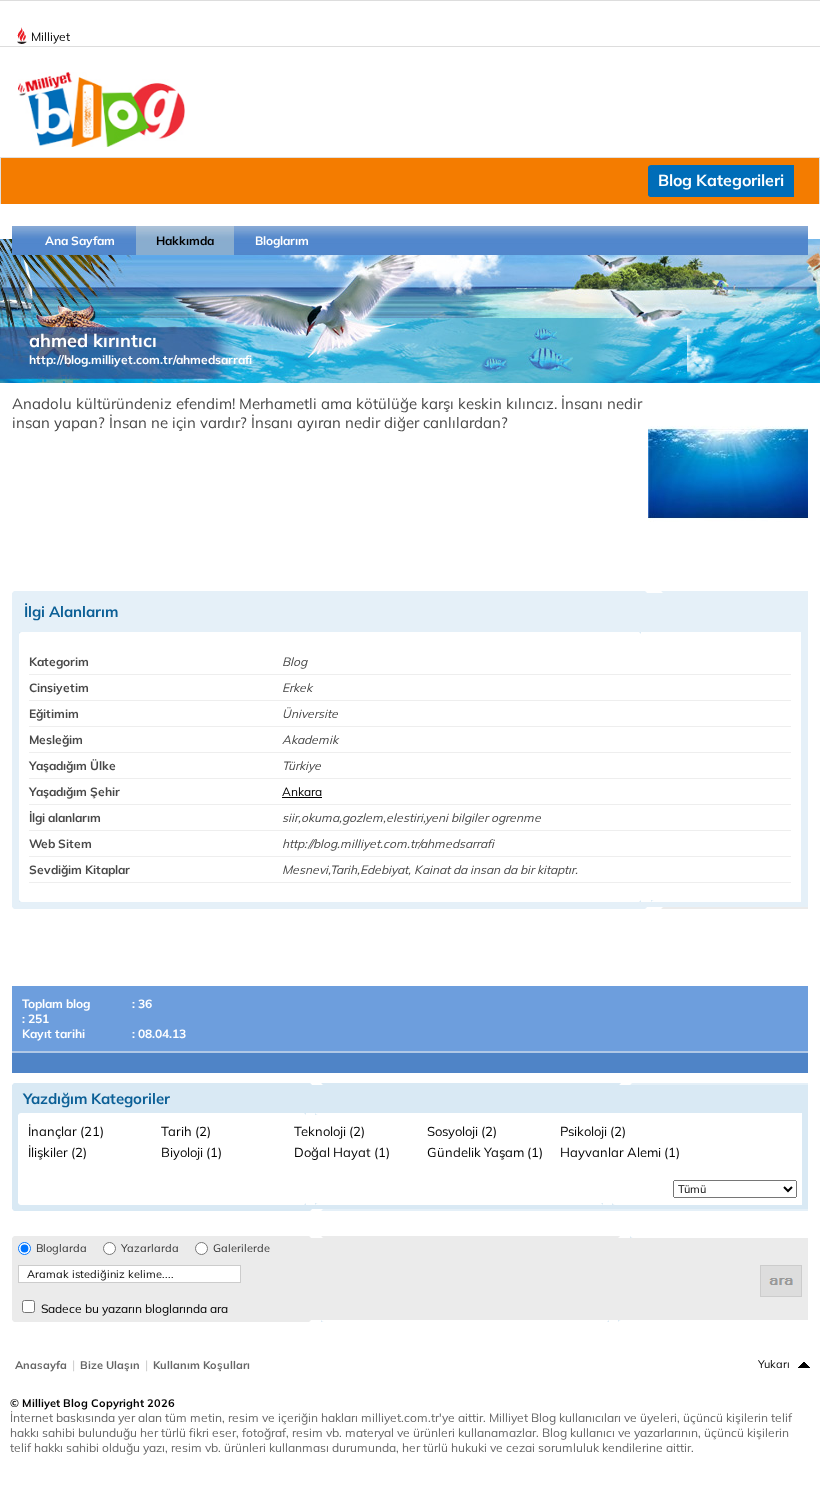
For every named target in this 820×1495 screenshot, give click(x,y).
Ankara (302, 791)
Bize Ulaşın (110, 1365)
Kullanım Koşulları (201, 1365)
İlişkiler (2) (57, 1152)
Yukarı (774, 1364)
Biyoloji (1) (191, 1152)
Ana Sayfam (80, 240)
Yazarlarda (150, 1248)
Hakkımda (185, 240)
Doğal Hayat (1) (342, 1152)
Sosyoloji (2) (462, 1131)
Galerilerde (241, 1248)
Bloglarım (282, 240)
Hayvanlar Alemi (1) (620, 1152)
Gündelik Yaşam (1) (485, 1152)
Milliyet (50, 36)
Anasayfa (41, 1365)
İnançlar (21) (66, 1131)
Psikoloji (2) (593, 1131)
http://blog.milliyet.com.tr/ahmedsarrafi (140, 359)
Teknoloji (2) (329, 1131)
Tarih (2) (186, 1131)
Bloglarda (61, 1248)
